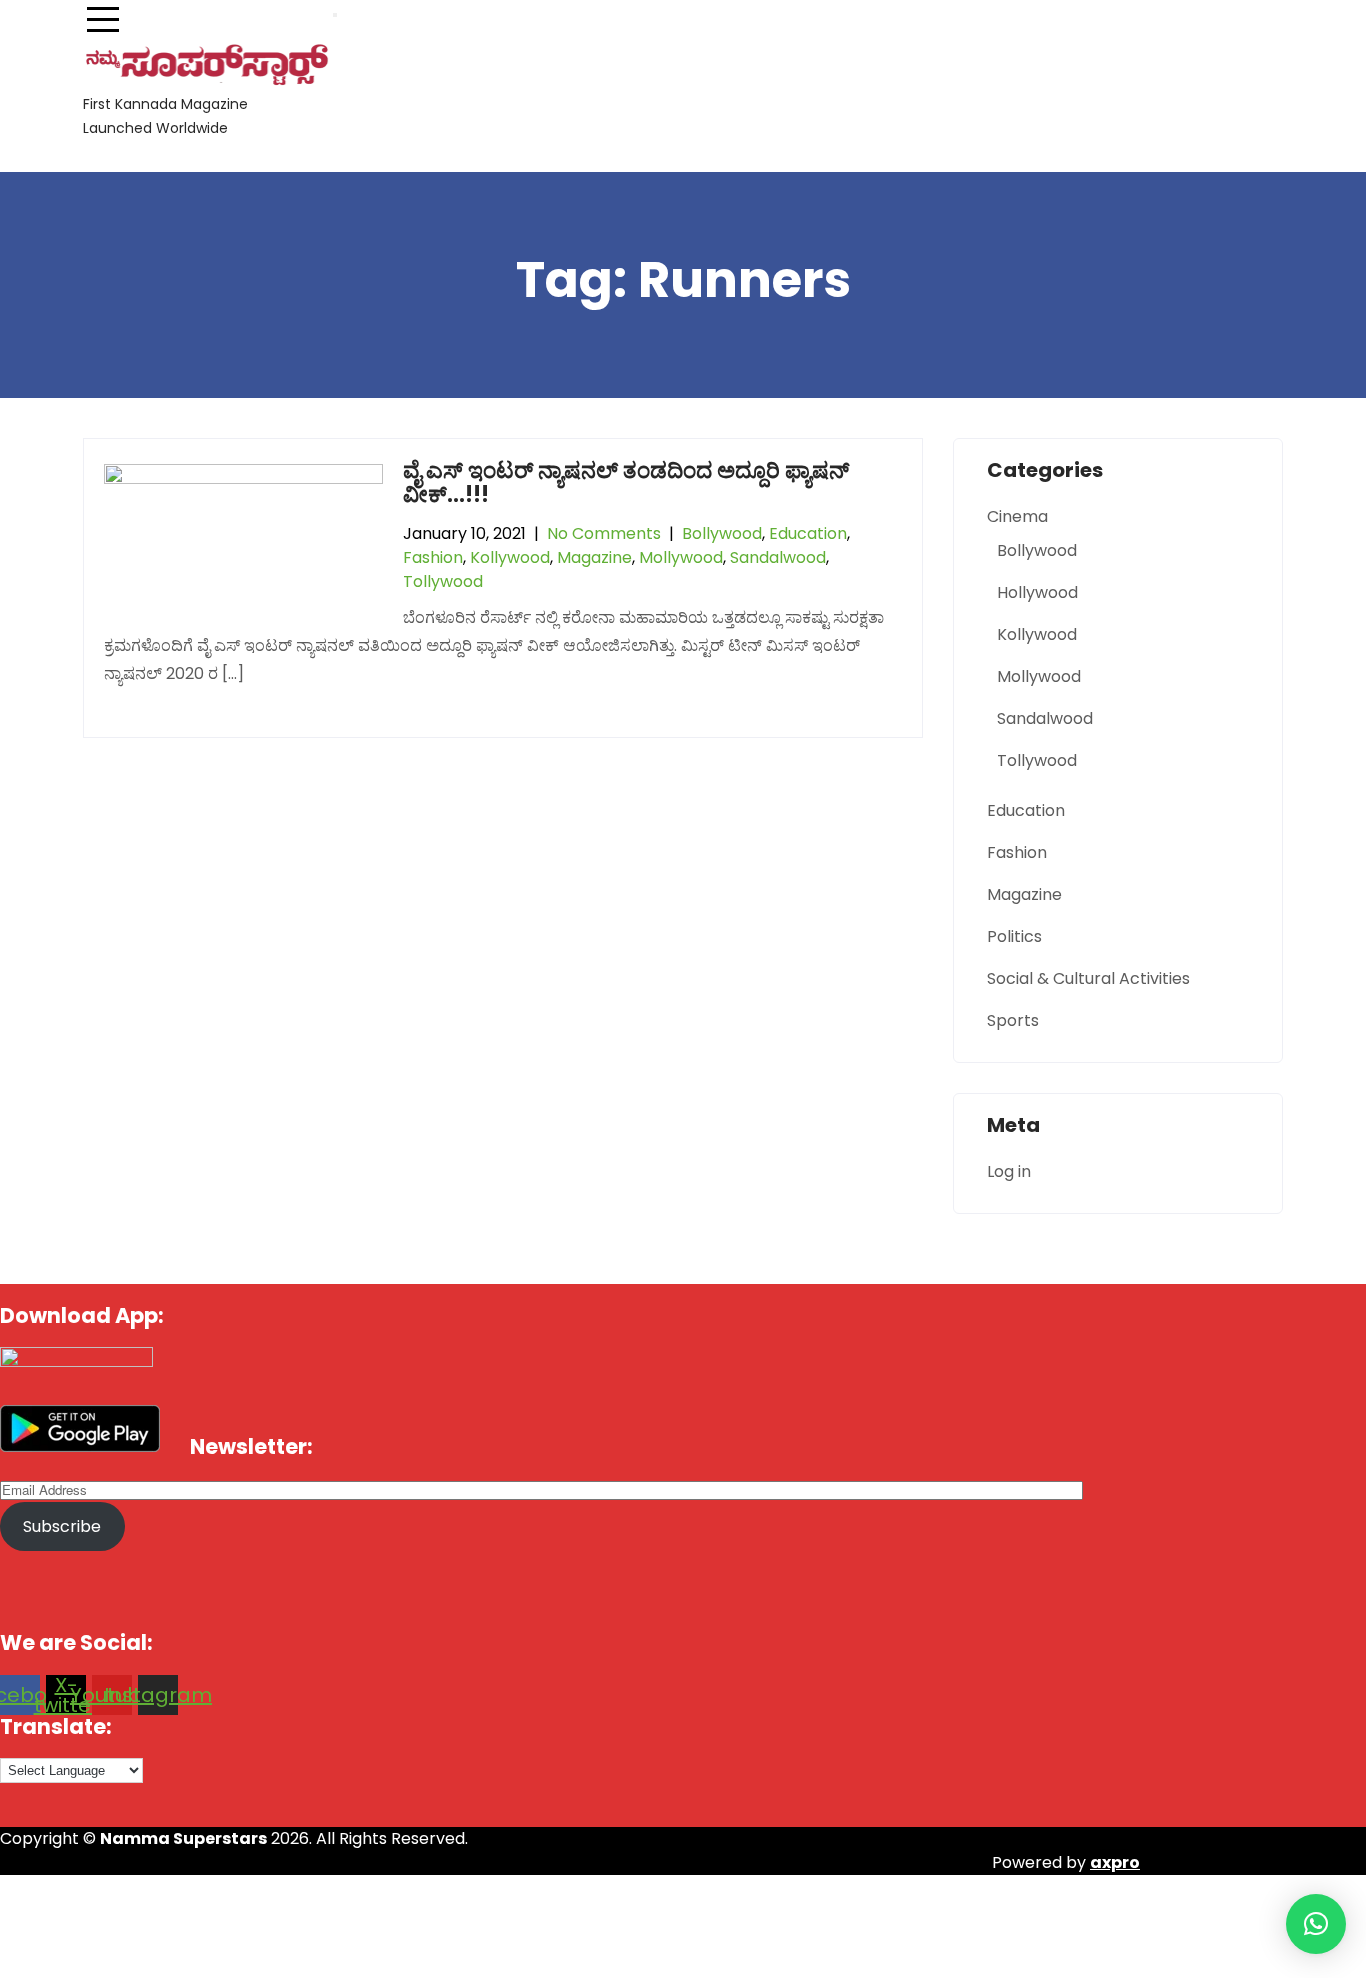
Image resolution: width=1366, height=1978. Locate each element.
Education (808, 533)
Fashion (433, 557)
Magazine (594, 557)
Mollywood (681, 557)
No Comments (604, 533)
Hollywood (1037, 592)
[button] (1316, 1924)
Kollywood (510, 557)
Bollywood (722, 533)
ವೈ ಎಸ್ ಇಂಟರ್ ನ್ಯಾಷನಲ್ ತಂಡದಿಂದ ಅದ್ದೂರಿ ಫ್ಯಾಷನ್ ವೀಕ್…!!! (626, 482)
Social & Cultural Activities (1088, 978)
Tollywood (443, 581)
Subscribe (62, 1526)
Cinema (1017, 516)
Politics (1014, 936)
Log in (1009, 1171)
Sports (1013, 1020)
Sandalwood (778, 557)
